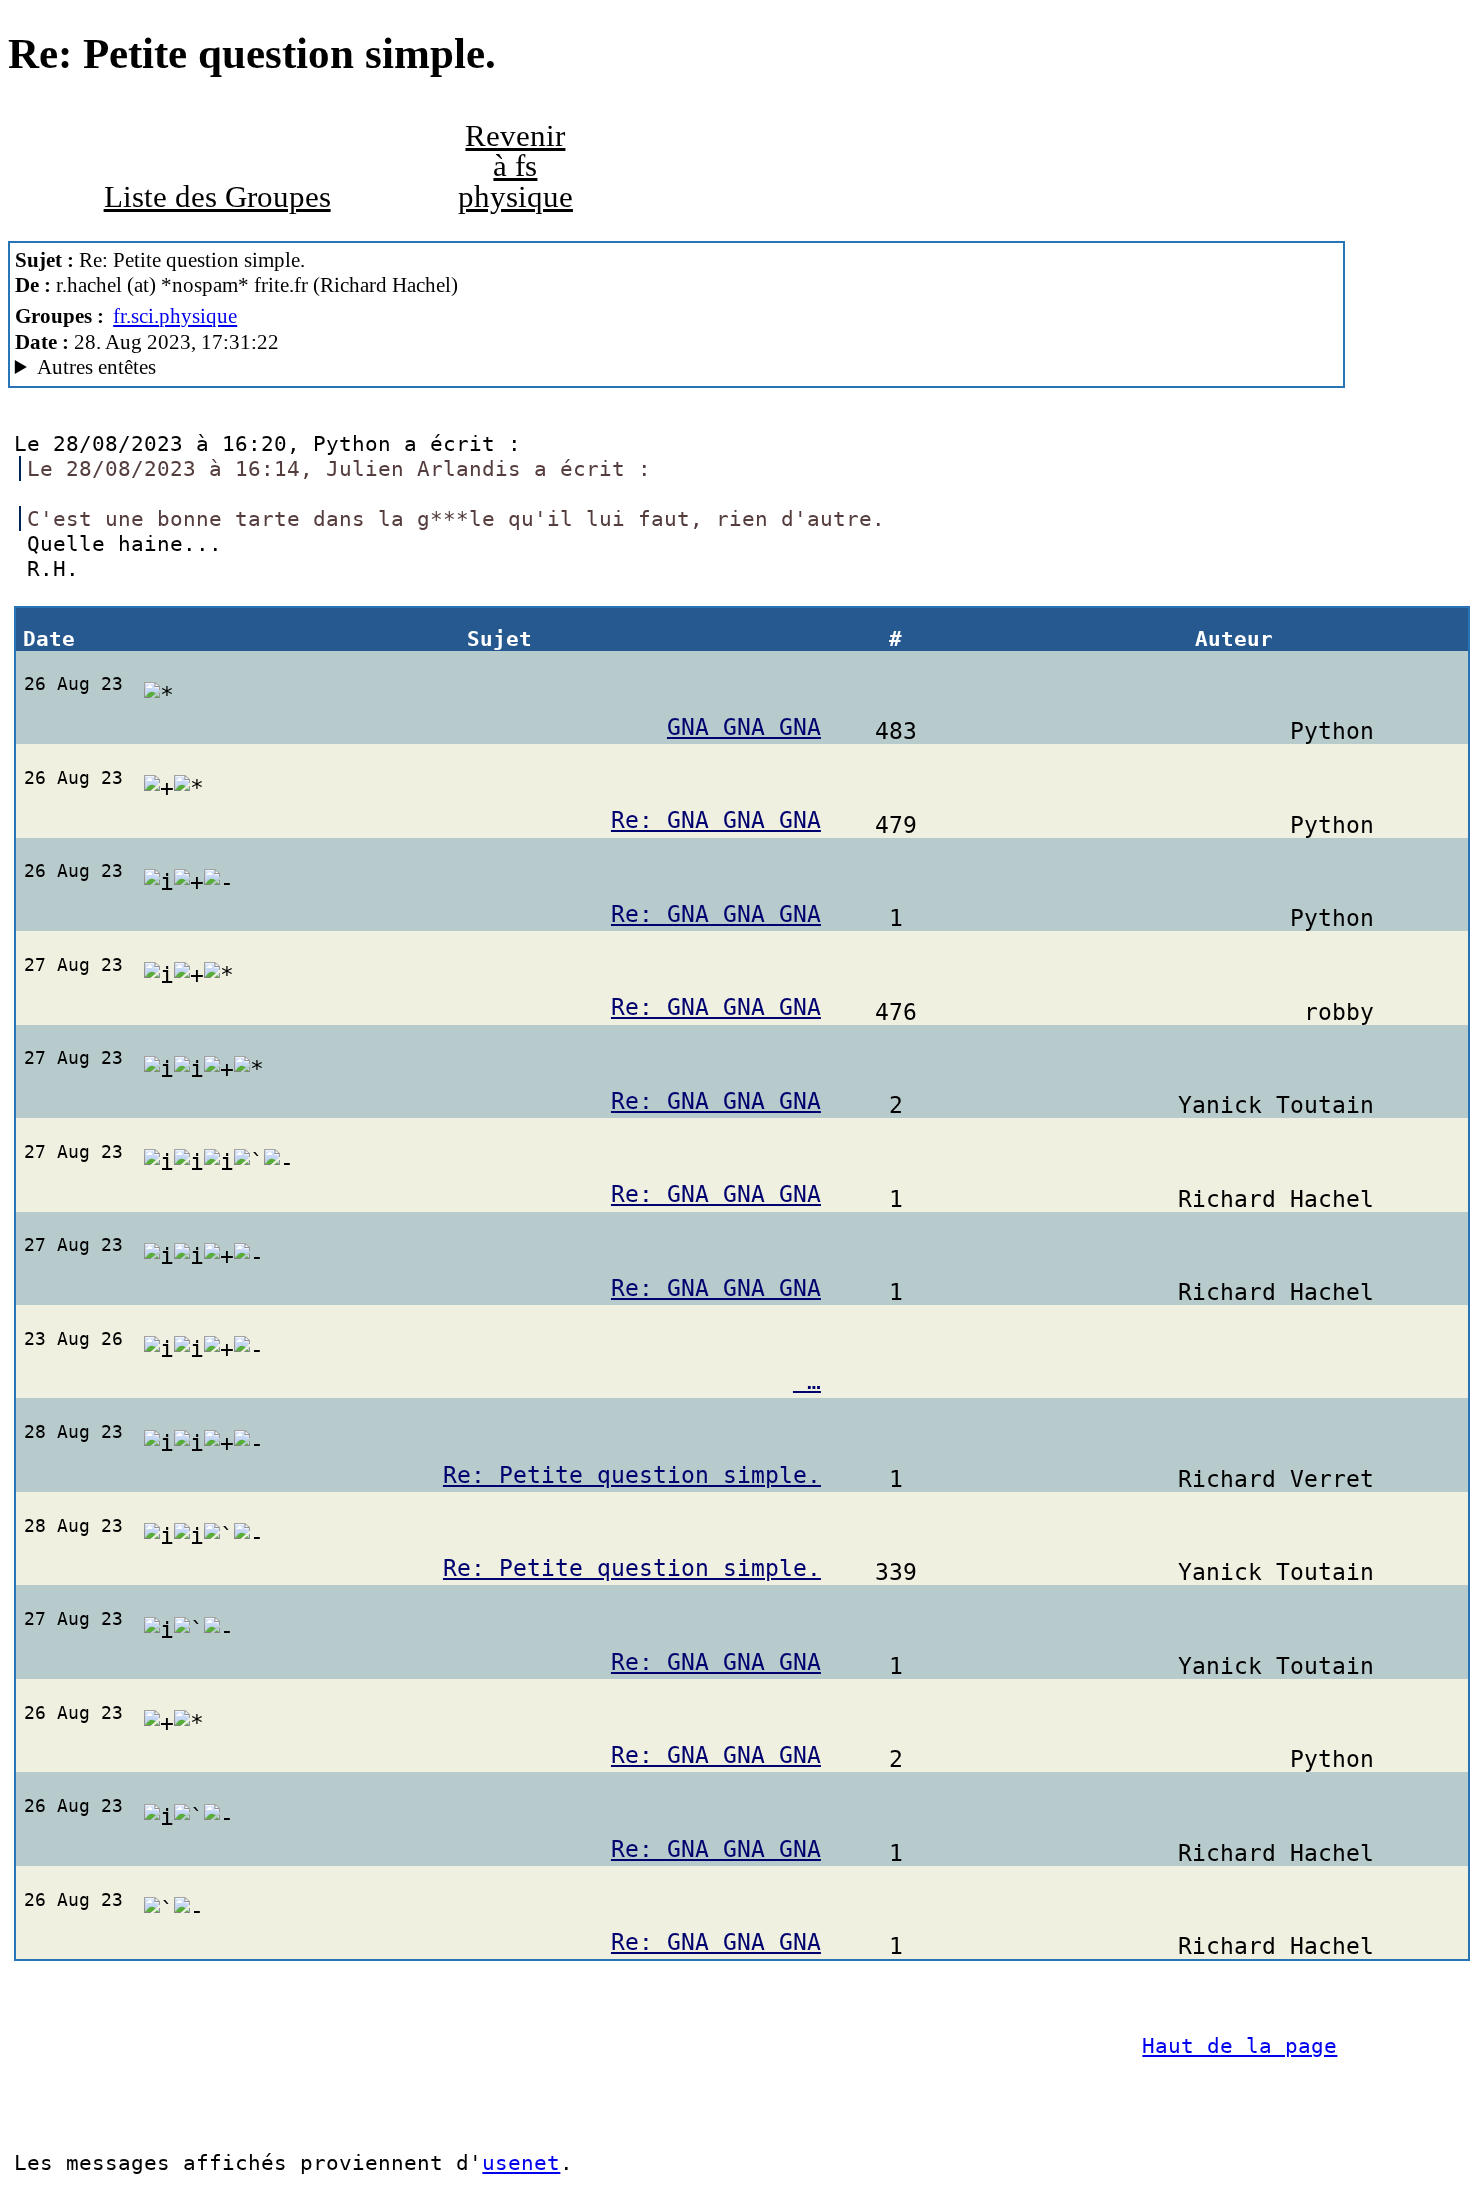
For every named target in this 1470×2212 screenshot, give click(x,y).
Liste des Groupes (217, 197)
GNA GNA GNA (744, 727)
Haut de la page (1239, 2045)
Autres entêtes (96, 367)
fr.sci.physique (175, 316)
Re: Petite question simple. (632, 1475)
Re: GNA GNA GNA (716, 820)
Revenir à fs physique (515, 166)
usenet (521, 2162)
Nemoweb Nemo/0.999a (274, 367)
